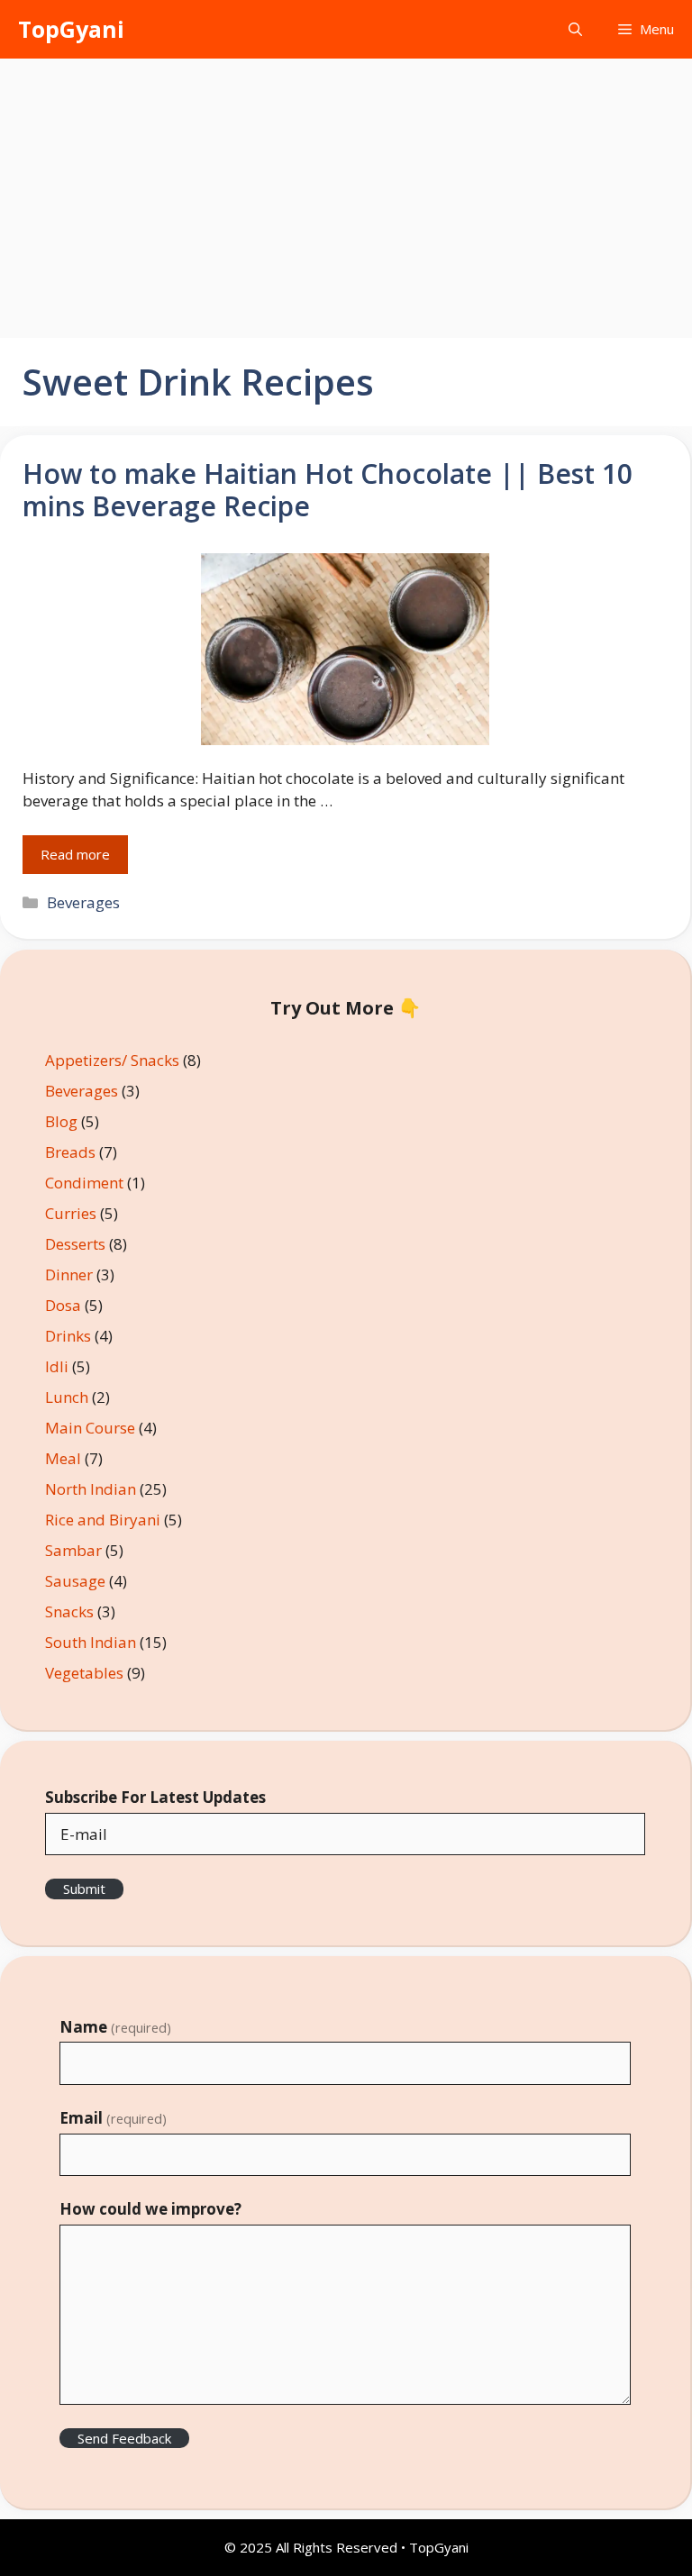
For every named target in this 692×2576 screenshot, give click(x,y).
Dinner (69, 1274)
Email (113, 2118)
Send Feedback (124, 2438)
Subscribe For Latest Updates (155, 1797)
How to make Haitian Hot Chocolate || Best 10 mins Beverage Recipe (328, 490)
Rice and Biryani (103, 1520)
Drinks (68, 1336)
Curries (71, 1213)
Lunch (67, 1397)
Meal (63, 1458)
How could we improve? (150, 2209)
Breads (70, 1152)
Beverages (83, 902)
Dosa (63, 1305)
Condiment (84, 1183)
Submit (84, 1889)
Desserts (75, 1244)
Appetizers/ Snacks (112, 1060)
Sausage (75, 1581)
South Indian (91, 1642)
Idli (57, 1366)
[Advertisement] (346, 194)
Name (115, 2027)
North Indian (91, 1489)
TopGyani (71, 29)
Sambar (73, 1550)
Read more (75, 854)
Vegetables (84, 1673)
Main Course (90, 1428)
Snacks (69, 1611)
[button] (575, 29)
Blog (61, 1121)
